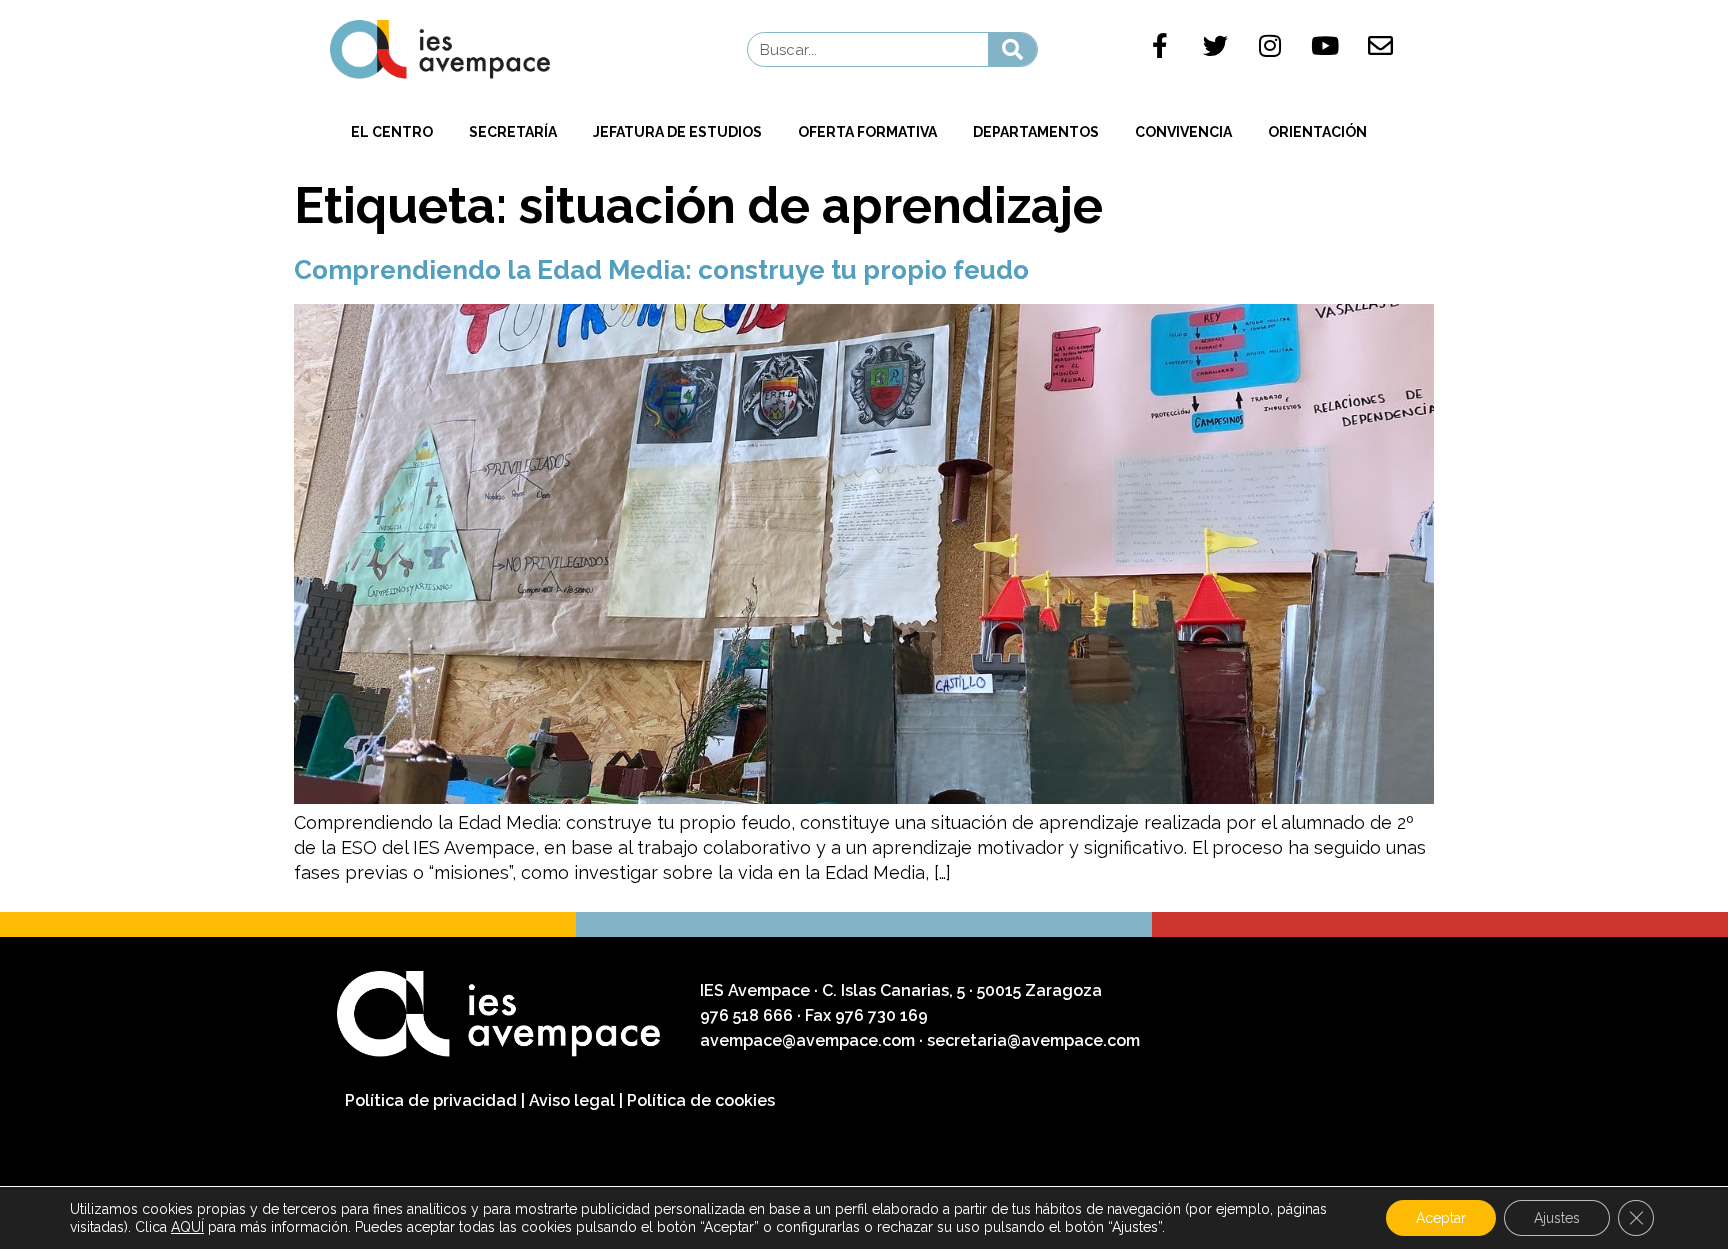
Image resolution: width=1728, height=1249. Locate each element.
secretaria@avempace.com (1033, 1040)
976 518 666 (748, 1015)
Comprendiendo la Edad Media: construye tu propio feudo (661, 270)
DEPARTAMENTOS (1036, 132)
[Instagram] (1270, 45)
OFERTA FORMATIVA (867, 132)
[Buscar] (1012, 49)
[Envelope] (1380, 45)
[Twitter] (1215, 45)
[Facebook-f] (1160, 45)
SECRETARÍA (513, 132)
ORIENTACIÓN (1317, 132)
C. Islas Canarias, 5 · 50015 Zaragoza (962, 990)
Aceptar (1441, 1218)
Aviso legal (572, 1100)
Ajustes (1557, 1218)
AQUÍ (187, 1227)
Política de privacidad (431, 1100)
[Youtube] (1325, 45)
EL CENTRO (392, 132)
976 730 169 (881, 1015)
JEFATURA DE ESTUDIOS (677, 132)
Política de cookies (701, 1100)
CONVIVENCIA (1183, 132)
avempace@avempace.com (807, 1040)
